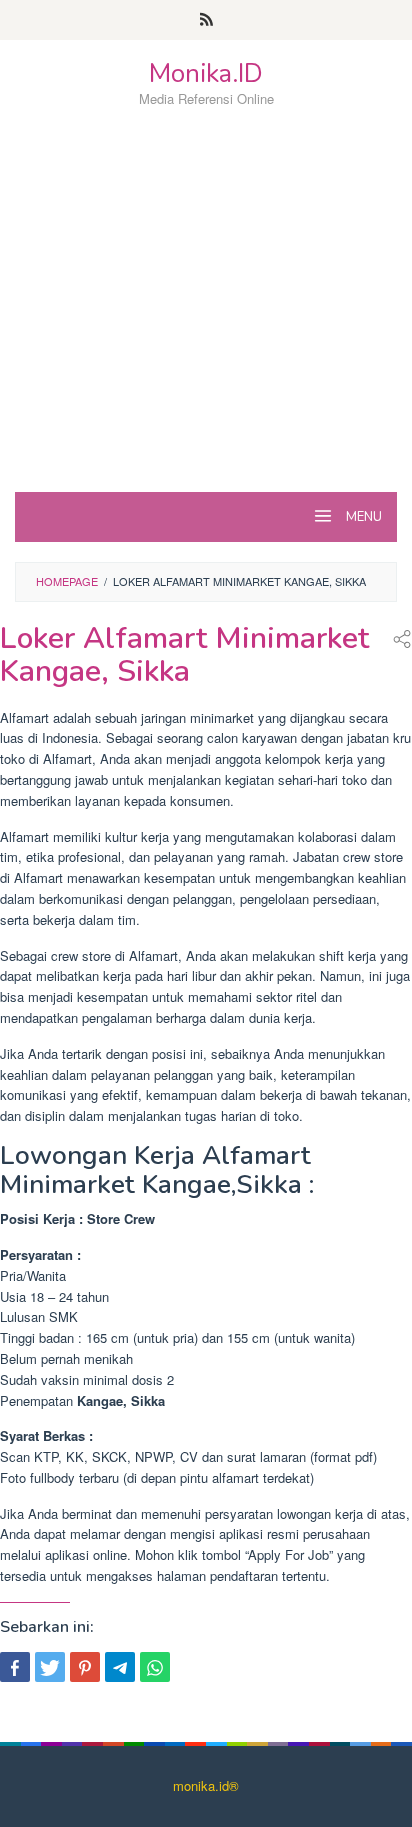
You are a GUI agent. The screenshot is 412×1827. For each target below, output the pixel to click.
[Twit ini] (50, 1667)
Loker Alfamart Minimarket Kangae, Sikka (184, 655)
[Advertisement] (206, 335)
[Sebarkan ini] (15, 1667)
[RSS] (206, 20)
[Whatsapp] (155, 1667)
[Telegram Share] (120, 1667)
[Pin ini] (85, 1667)
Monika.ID (206, 73)
